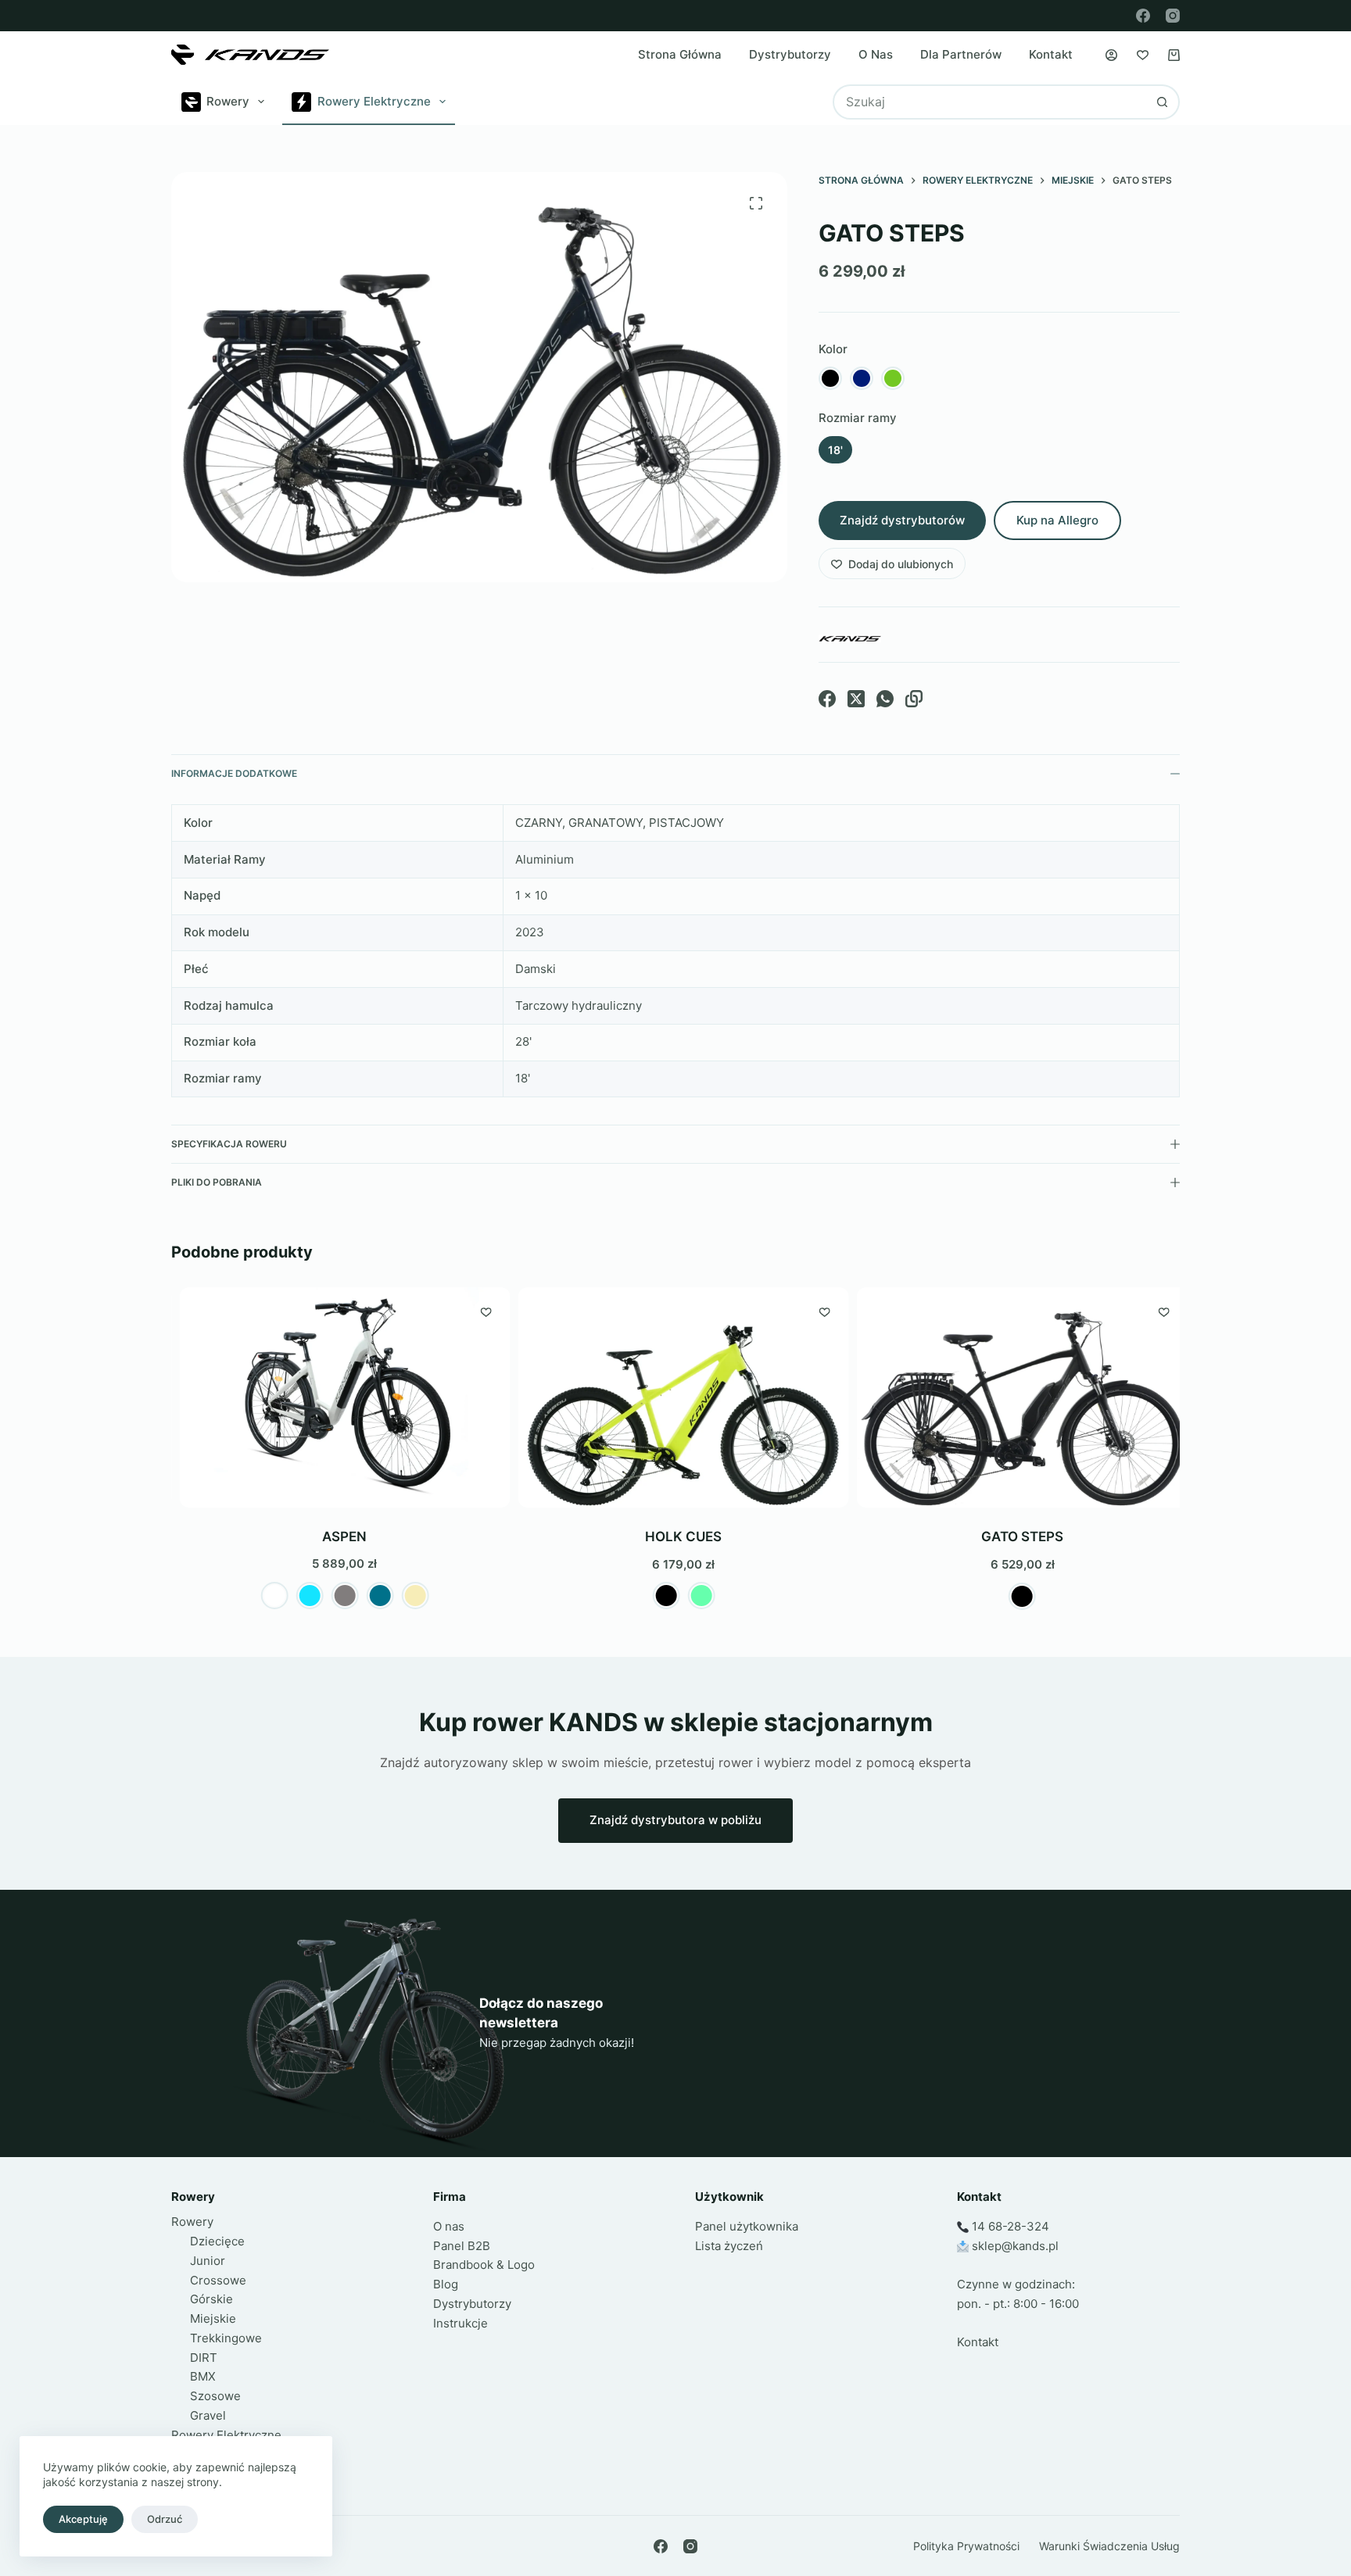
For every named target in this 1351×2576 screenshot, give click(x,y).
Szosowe (215, 2396)
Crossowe (218, 2280)
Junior (208, 2261)
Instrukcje (460, 2323)
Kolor (833, 349)
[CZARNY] (830, 378)
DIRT (204, 2358)
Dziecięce (217, 2241)
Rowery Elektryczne (374, 101)
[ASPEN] (337, 1397)
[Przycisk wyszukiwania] (1162, 102)
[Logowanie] (1111, 55)
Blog (446, 2284)
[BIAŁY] (267, 1596)
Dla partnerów (961, 54)
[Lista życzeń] (1143, 55)
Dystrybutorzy (790, 54)
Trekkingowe (226, 2338)
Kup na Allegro (1057, 520)
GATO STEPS (1015, 1537)
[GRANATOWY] (862, 378)
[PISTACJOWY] (893, 378)
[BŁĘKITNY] (302, 1596)
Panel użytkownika (747, 2226)
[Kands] (850, 639)
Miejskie (213, 2318)
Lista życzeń (729, 2246)
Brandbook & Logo (484, 2265)
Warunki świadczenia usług (1109, 2546)
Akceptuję (83, 2519)
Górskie (211, 2299)
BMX (203, 2376)
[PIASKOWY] (408, 1596)
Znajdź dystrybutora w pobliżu (675, 1820)
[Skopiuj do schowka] (914, 699)
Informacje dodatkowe (234, 773)
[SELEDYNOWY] (694, 1596)
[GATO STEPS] (1015, 1397)
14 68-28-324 (1011, 2226)
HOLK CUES (676, 1537)
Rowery (228, 101)
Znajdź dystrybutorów (902, 520)
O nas (876, 54)
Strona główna (680, 54)
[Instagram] (1173, 16)
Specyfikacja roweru (229, 1144)
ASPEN (337, 1537)
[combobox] (990, 102)
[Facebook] (1143, 16)
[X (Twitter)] (856, 699)
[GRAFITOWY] (337, 1596)
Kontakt (1051, 54)
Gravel (208, 2415)
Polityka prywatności (966, 2546)
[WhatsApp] (885, 699)
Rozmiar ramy (858, 418)
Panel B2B (462, 2246)
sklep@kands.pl (1015, 2246)
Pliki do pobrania (217, 1182)
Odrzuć (165, 2519)
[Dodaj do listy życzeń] (478, 1311)
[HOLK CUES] (676, 1397)
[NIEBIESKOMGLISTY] (373, 1596)
